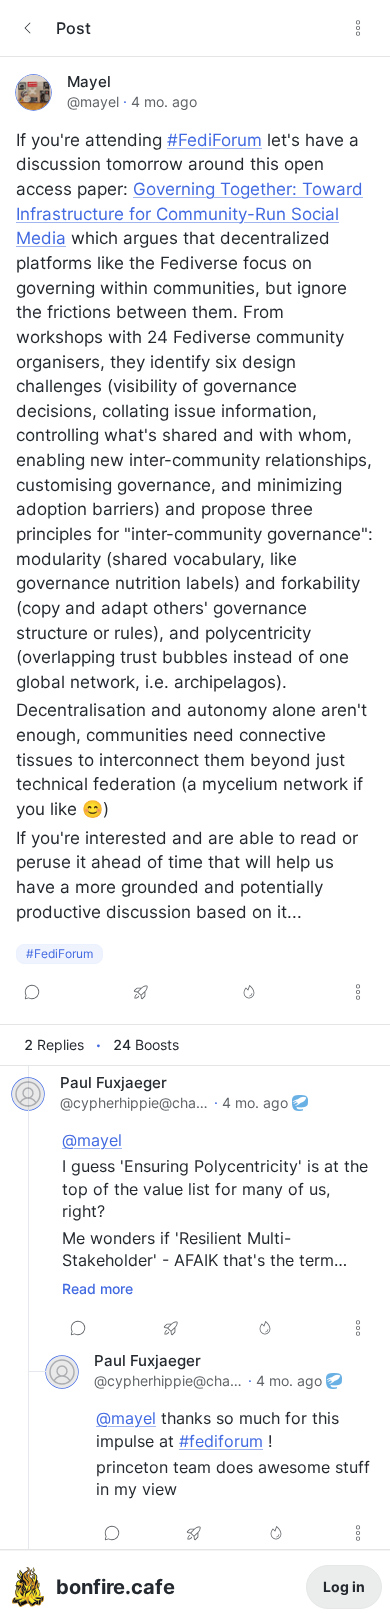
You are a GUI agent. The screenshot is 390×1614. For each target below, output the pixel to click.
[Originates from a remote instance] (300, 1103)
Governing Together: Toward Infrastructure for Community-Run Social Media (189, 213)
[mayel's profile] (33, 92)
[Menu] (358, 28)
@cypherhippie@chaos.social (135, 1102)
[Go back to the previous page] (28, 28)
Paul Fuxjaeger (113, 1083)
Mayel (89, 82)
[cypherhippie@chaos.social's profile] (28, 1094)
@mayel (93, 101)
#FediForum (214, 140)
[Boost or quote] (141, 992)
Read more (97, 1288)
